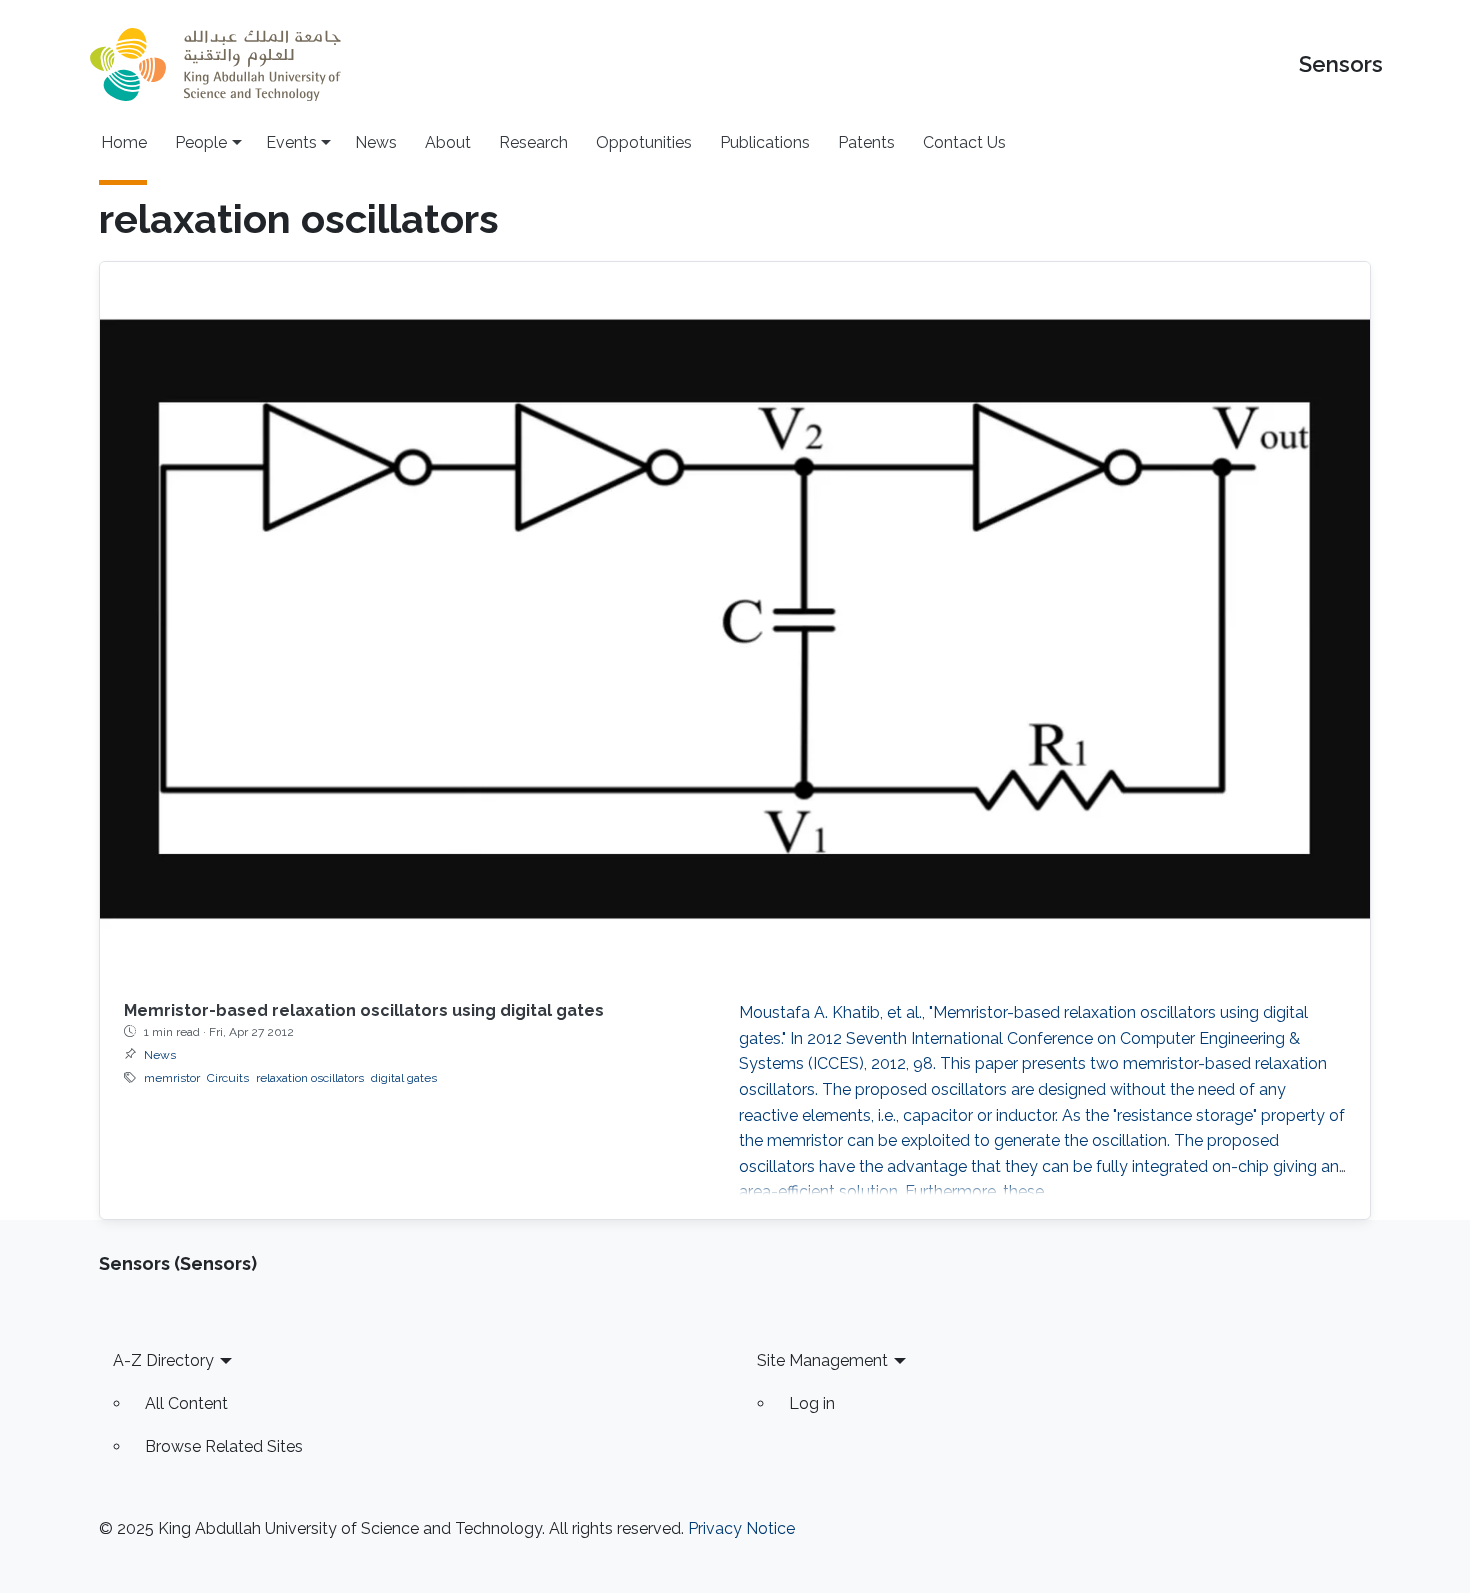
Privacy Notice (741, 1528)
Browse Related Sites (224, 1446)
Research (533, 142)
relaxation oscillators (310, 1078)
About (448, 142)
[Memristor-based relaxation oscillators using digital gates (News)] (735, 619)
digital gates (404, 1078)
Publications (765, 142)
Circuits (228, 1078)
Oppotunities (644, 142)
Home (124, 142)
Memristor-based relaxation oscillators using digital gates (364, 1010)
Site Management (822, 1360)
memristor (172, 1078)
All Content (186, 1403)
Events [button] (291, 142)
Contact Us (964, 142)
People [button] (201, 142)
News (376, 142)
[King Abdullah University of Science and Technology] (215, 64)
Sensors (1341, 64)
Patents (866, 142)
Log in (812, 1403)
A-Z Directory (163, 1360)
